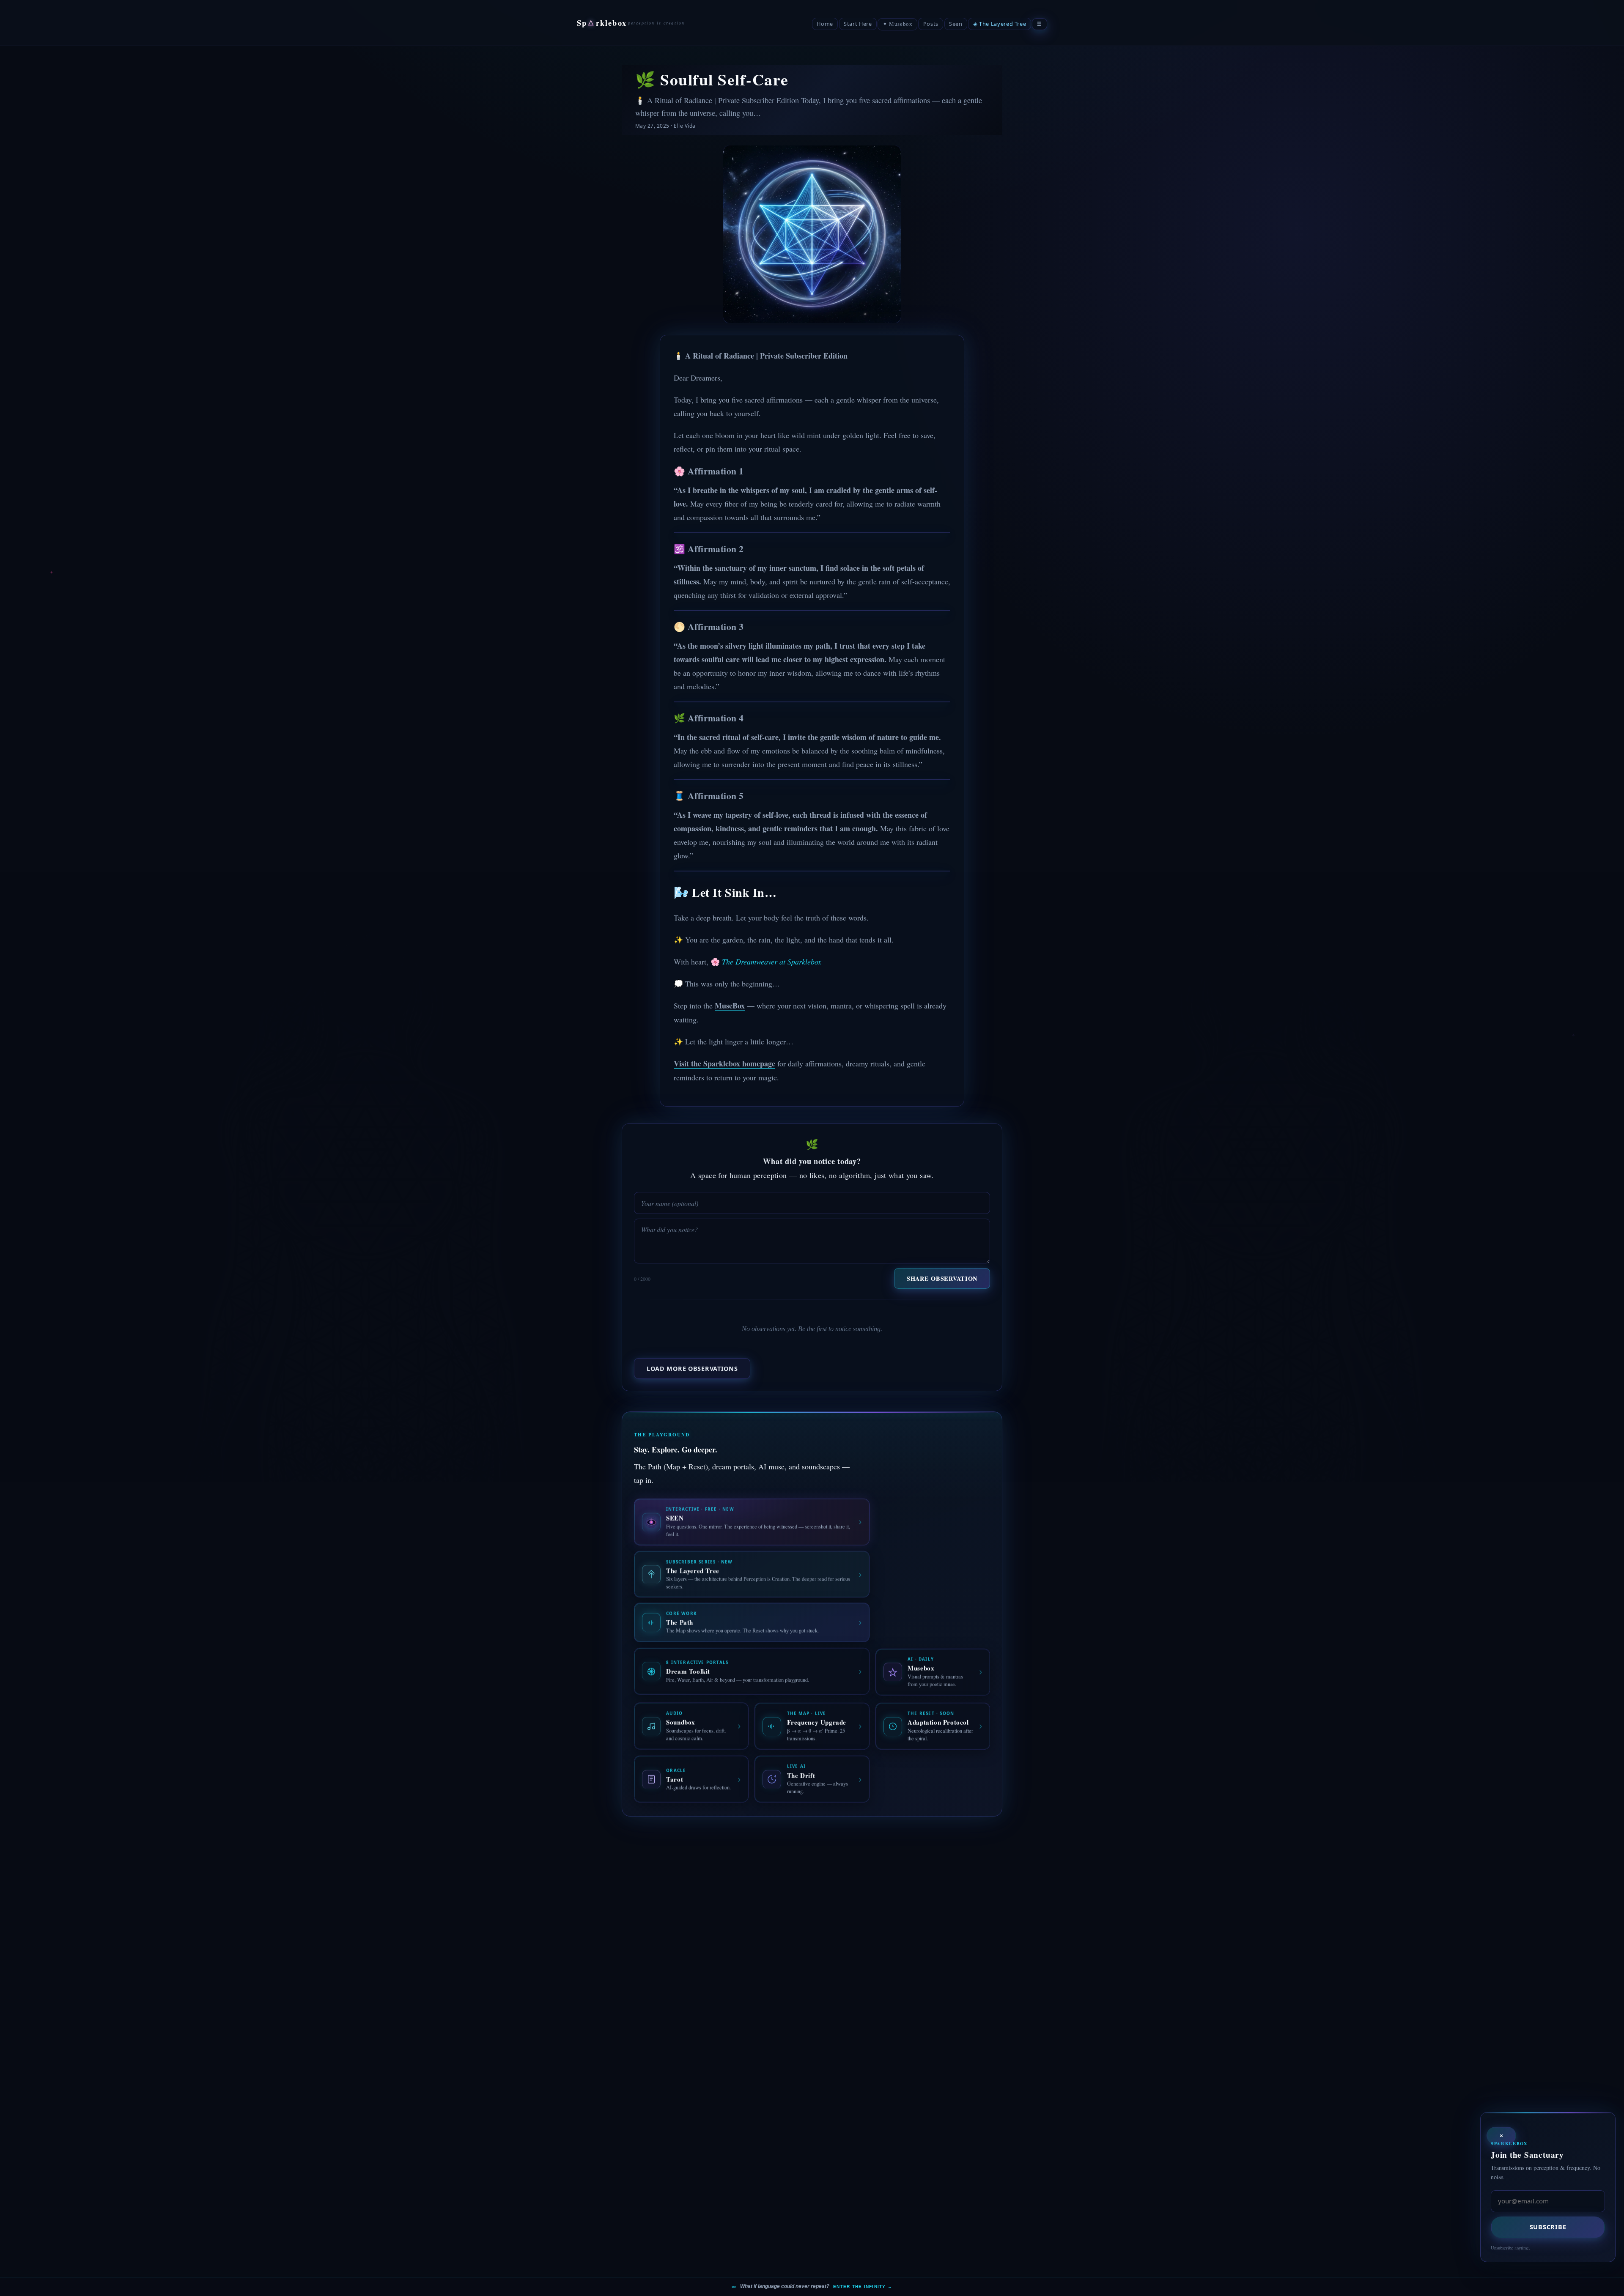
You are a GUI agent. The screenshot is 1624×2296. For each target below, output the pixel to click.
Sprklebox (602, 23)
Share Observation (942, 1278)
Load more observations (692, 1369)
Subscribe (1548, 2227)
